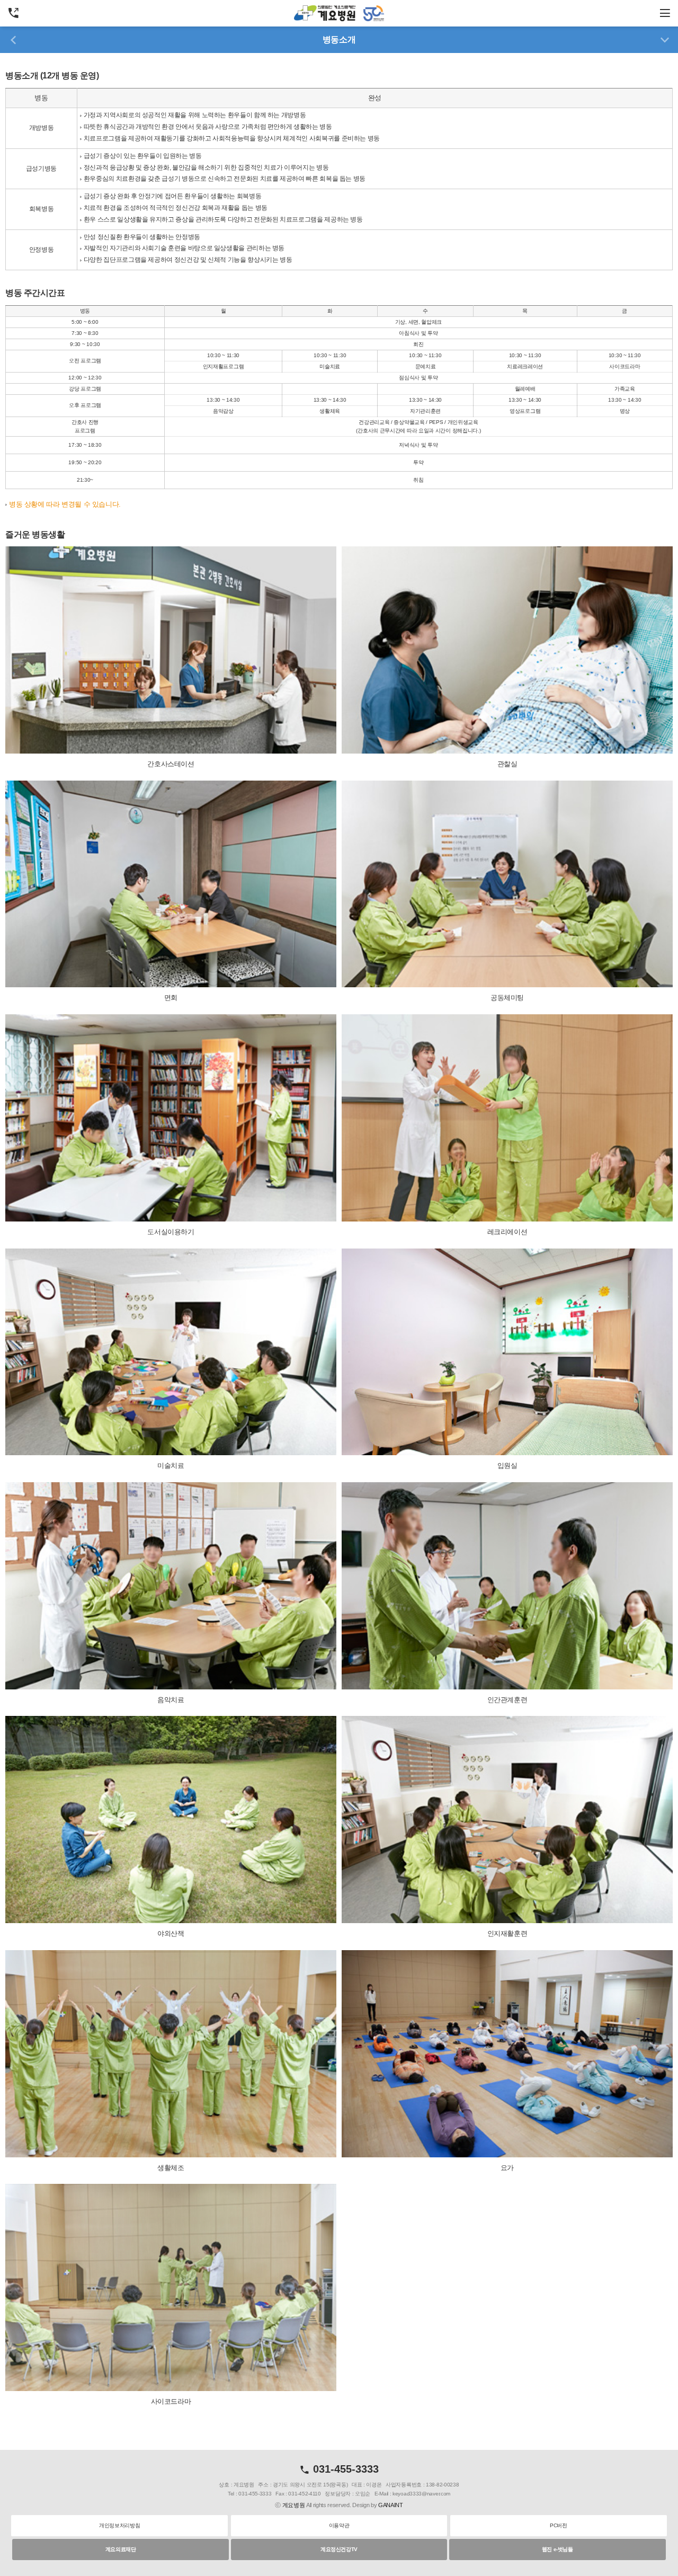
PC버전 (558, 2525)
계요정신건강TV (339, 2549)
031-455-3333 (344, 2469)
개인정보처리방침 (119, 2525)
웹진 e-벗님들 (557, 2549)
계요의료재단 (121, 2549)
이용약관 (339, 2525)
